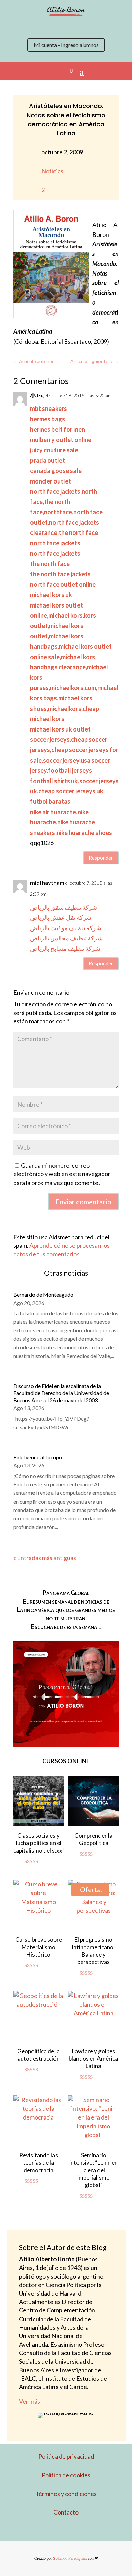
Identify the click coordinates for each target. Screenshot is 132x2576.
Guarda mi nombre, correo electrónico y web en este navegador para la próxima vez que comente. (62, 1174)
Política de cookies (66, 2475)
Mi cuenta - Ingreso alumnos (66, 45)
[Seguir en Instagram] (46, 27)
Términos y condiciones (66, 2494)
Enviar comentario (83, 1202)
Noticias (52, 171)
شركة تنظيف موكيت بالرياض (66, 928)
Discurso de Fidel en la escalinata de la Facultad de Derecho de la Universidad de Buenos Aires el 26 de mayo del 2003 (61, 1393)
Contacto (66, 2512)
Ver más (29, 2401)
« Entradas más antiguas (45, 1558)
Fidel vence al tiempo (38, 1457)
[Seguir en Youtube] (73, 27)
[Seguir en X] (32, 27)
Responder (101, 858)
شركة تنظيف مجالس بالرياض (66, 938)
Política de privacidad (66, 2456)
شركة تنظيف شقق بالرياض (64, 907)
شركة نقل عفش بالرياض (61, 917)
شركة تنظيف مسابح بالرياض (65, 948)
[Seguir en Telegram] (100, 27)
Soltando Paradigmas (70, 2558)
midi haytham (47, 882)
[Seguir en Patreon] (86, 27)
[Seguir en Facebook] (59, 27)
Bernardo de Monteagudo (43, 1295)
